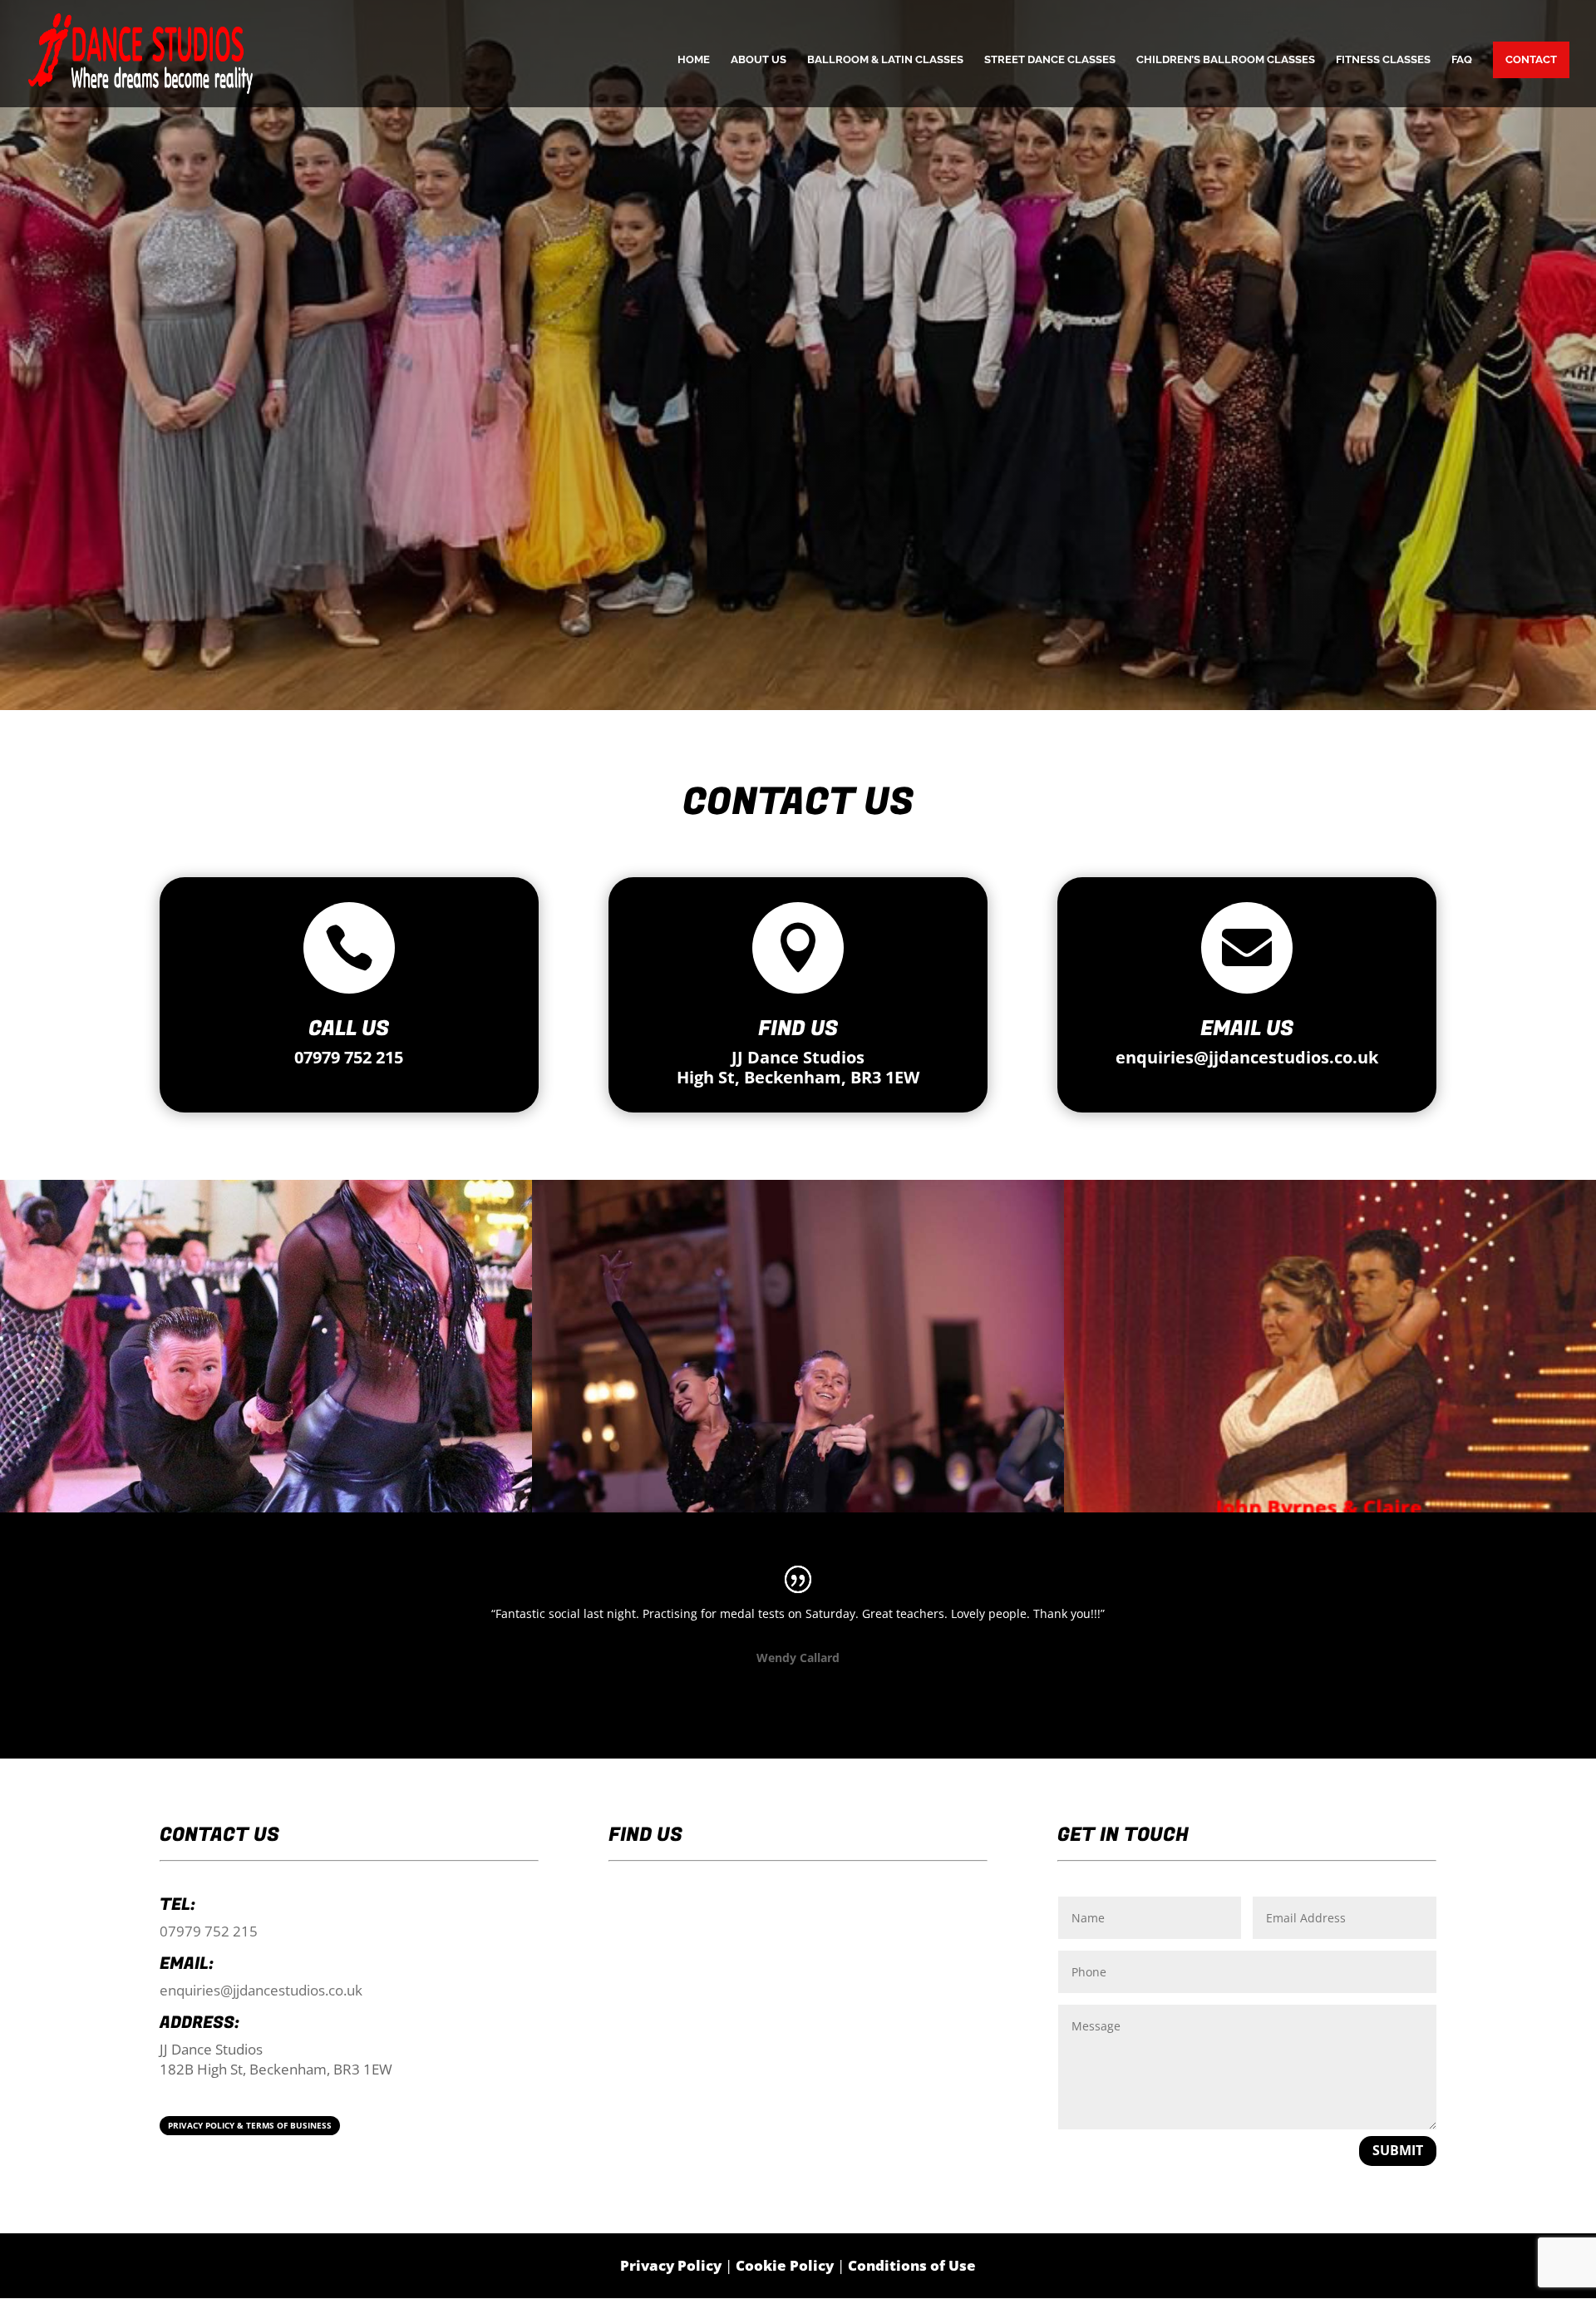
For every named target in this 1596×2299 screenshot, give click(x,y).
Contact (1531, 59)
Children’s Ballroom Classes (1226, 60)
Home (694, 60)
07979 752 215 (349, 1057)
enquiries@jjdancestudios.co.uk (1247, 1057)
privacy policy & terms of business (250, 2125)
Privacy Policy (671, 2265)
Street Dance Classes (1050, 60)
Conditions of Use (912, 2265)
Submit (1398, 2150)
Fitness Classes (1383, 60)
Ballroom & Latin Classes (885, 60)
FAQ (1462, 60)
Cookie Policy (785, 2265)
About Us (759, 60)
